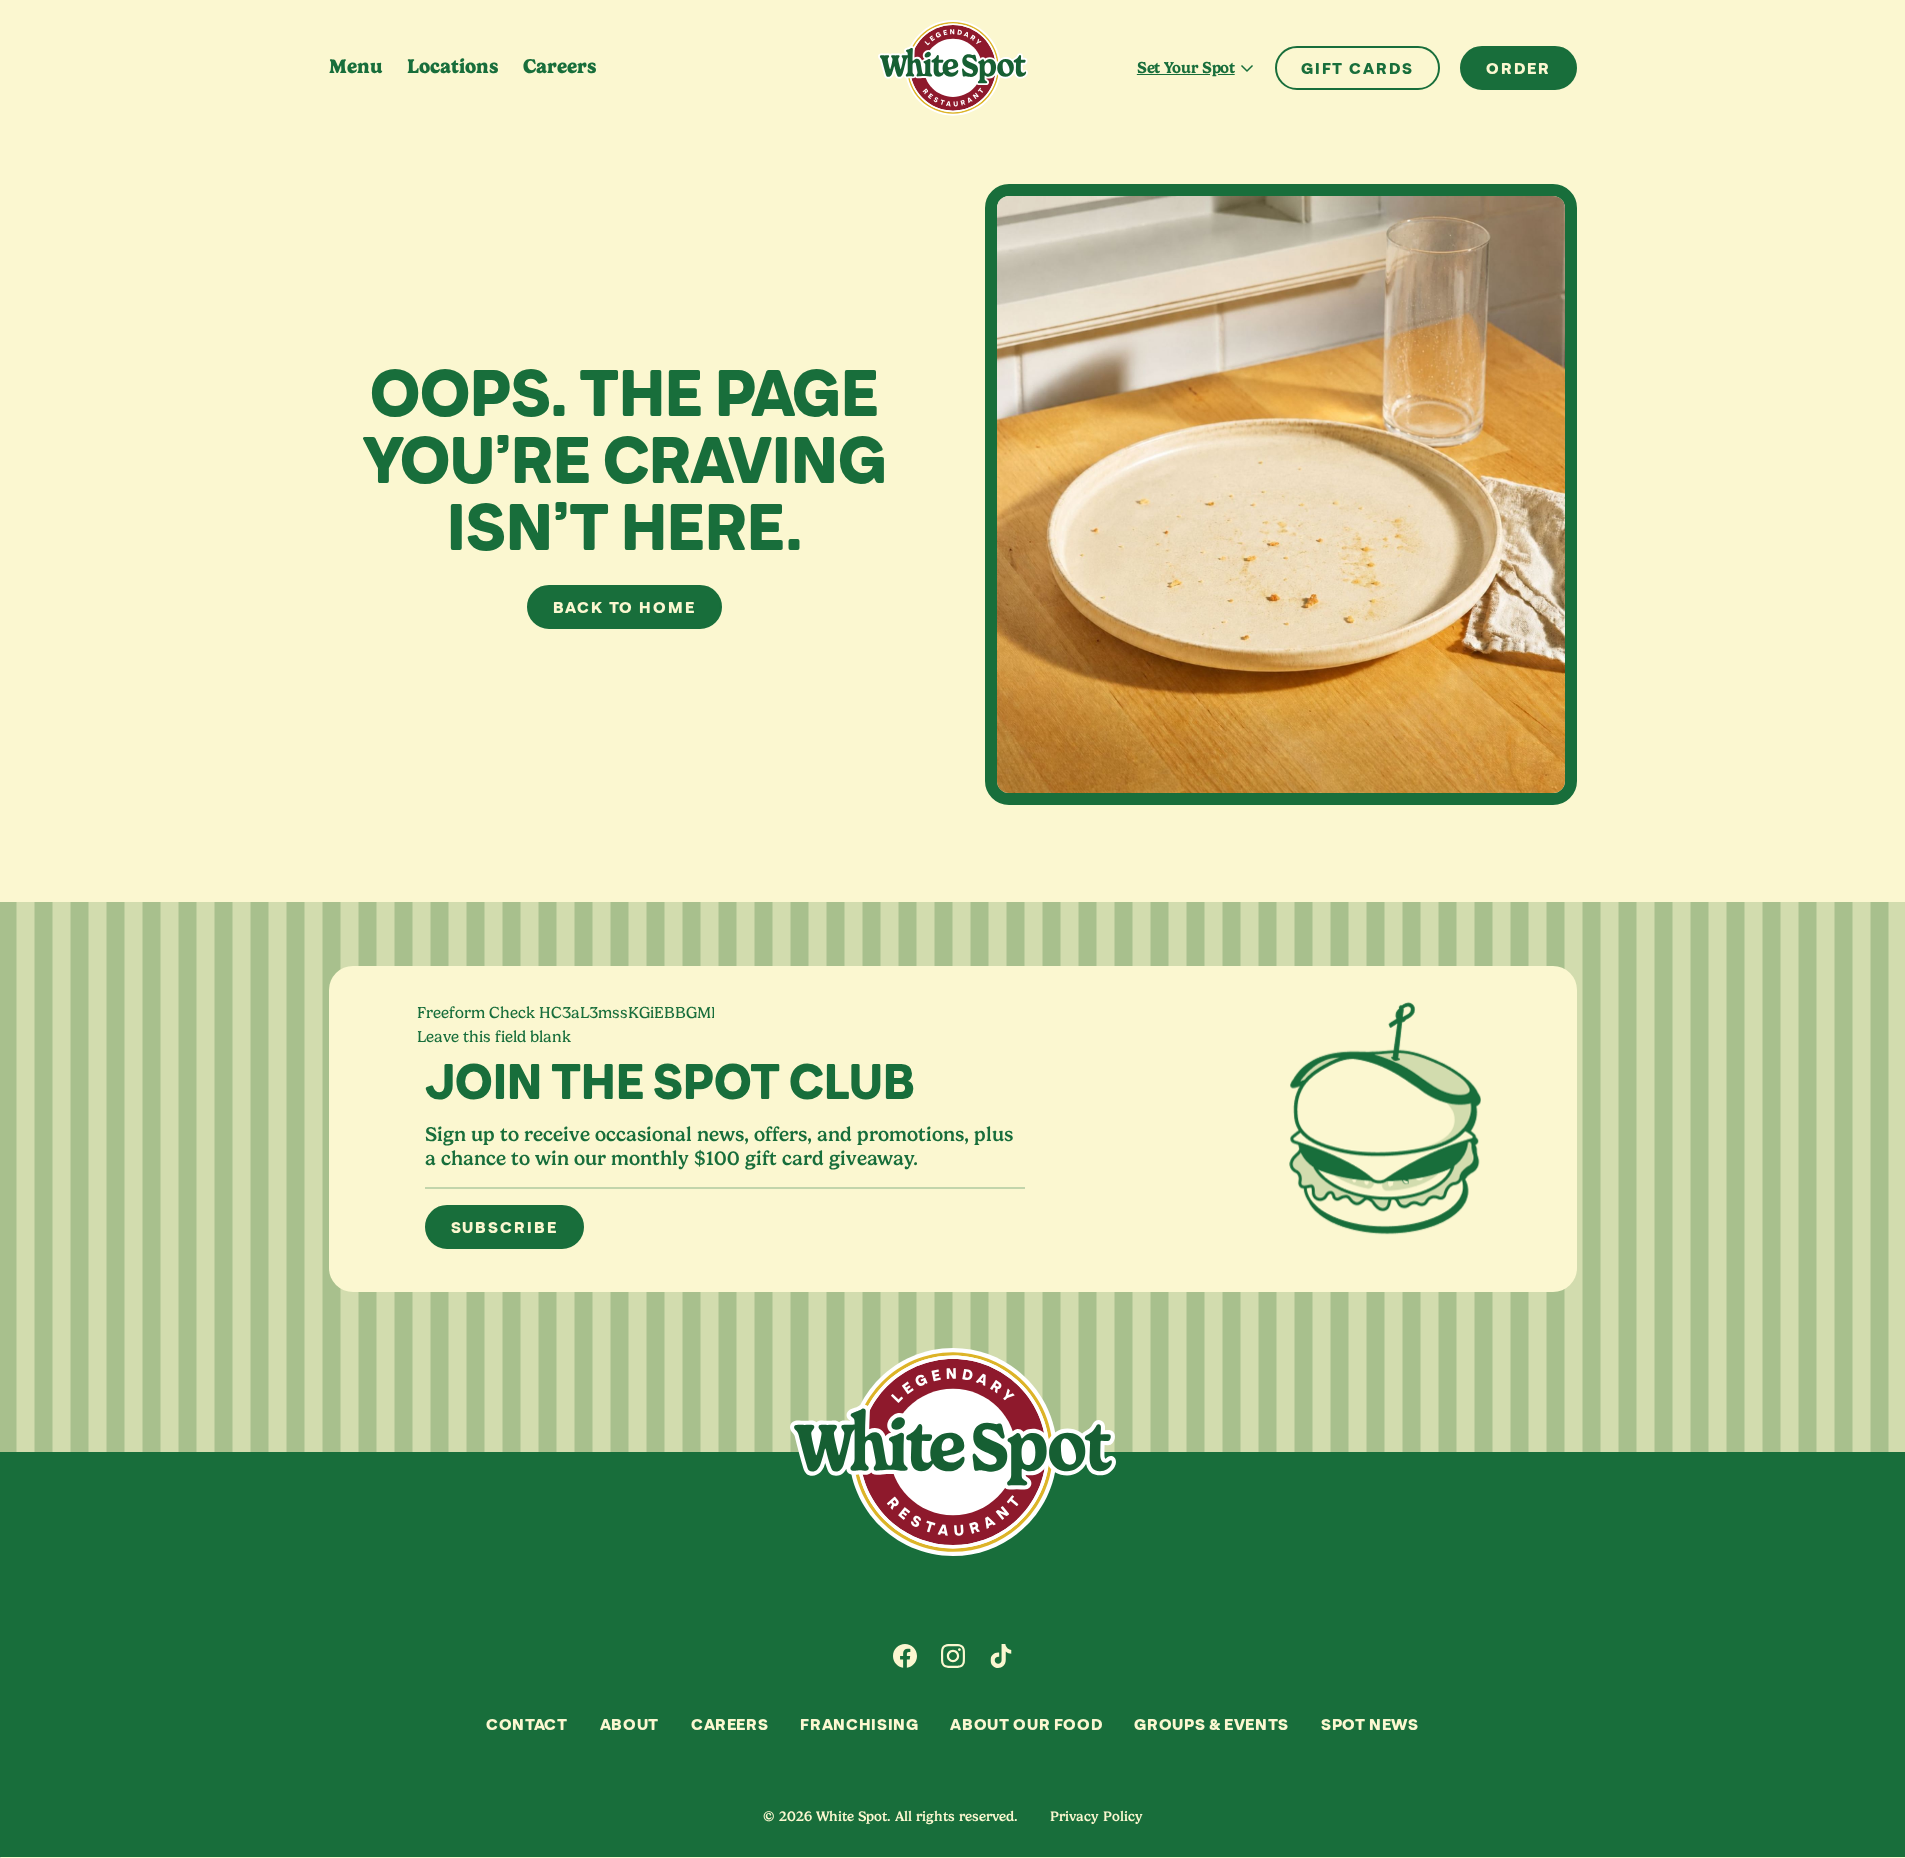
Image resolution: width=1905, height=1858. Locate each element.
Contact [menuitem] (526, 1724)
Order (1518, 68)
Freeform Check (476, 1013)
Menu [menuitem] (356, 66)
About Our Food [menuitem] (1026, 1724)
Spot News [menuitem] (1370, 1724)
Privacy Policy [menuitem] (1096, 1816)
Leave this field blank (494, 1037)
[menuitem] (905, 1656)
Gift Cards (1357, 68)
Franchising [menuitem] (859, 1724)
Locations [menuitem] (453, 66)
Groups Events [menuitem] (1211, 1724)
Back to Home (624, 607)
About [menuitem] (629, 1724)
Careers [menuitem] (560, 66)
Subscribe (504, 1227)
